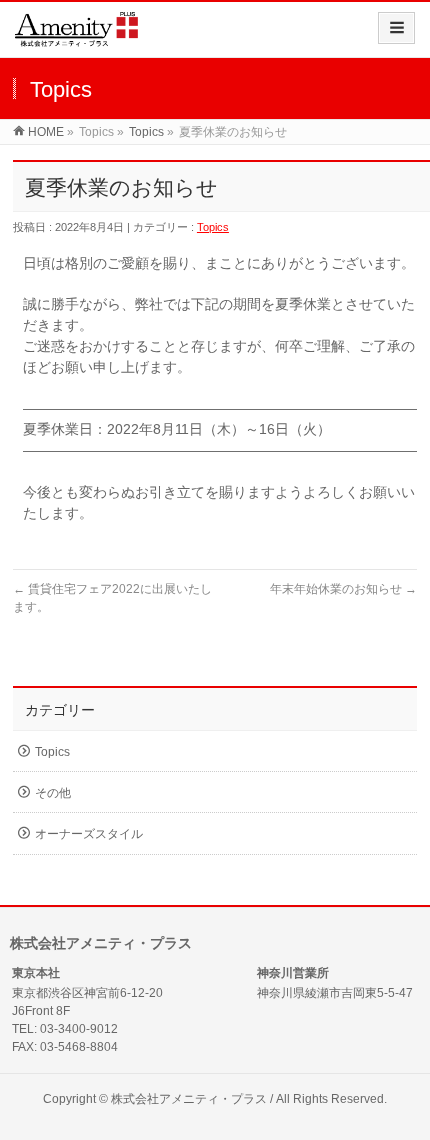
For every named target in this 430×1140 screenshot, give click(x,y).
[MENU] (396, 28)
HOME (46, 132)
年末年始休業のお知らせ (343, 589)
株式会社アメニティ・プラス (189, 1099)
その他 (53, 793)
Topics (146, 132)
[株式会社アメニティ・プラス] (76, 36)
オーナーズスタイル (89, 834)
